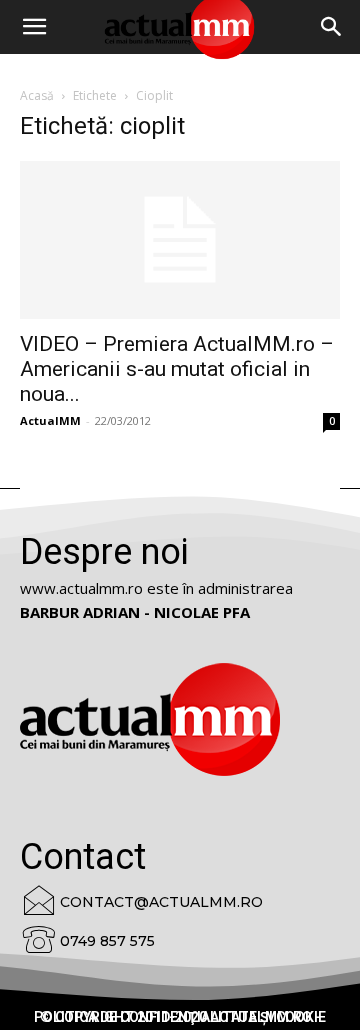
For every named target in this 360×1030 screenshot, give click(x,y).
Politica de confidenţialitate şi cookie (180, 1017)
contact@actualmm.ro (161, 902)
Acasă (37, 95)
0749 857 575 (107, 941)
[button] (332, 27)
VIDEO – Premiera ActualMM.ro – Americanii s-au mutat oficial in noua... (177, 369)
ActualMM (50, 420)
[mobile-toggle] (34, 27)
